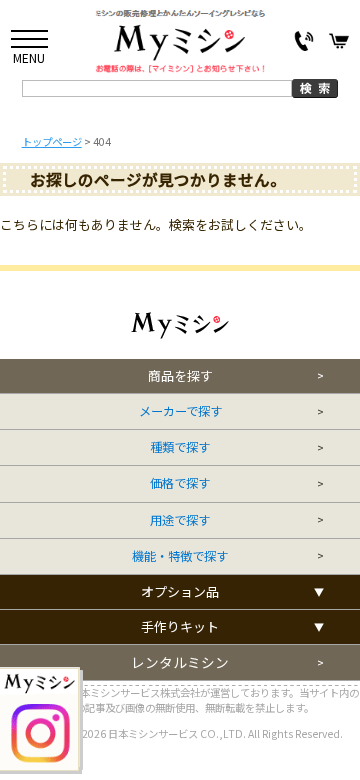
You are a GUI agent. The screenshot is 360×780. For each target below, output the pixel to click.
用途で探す (180, 520)
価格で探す (180, 483)
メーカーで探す (180, 411)
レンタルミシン (180, 662)
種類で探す (180, 447)
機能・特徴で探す (180, 556)
